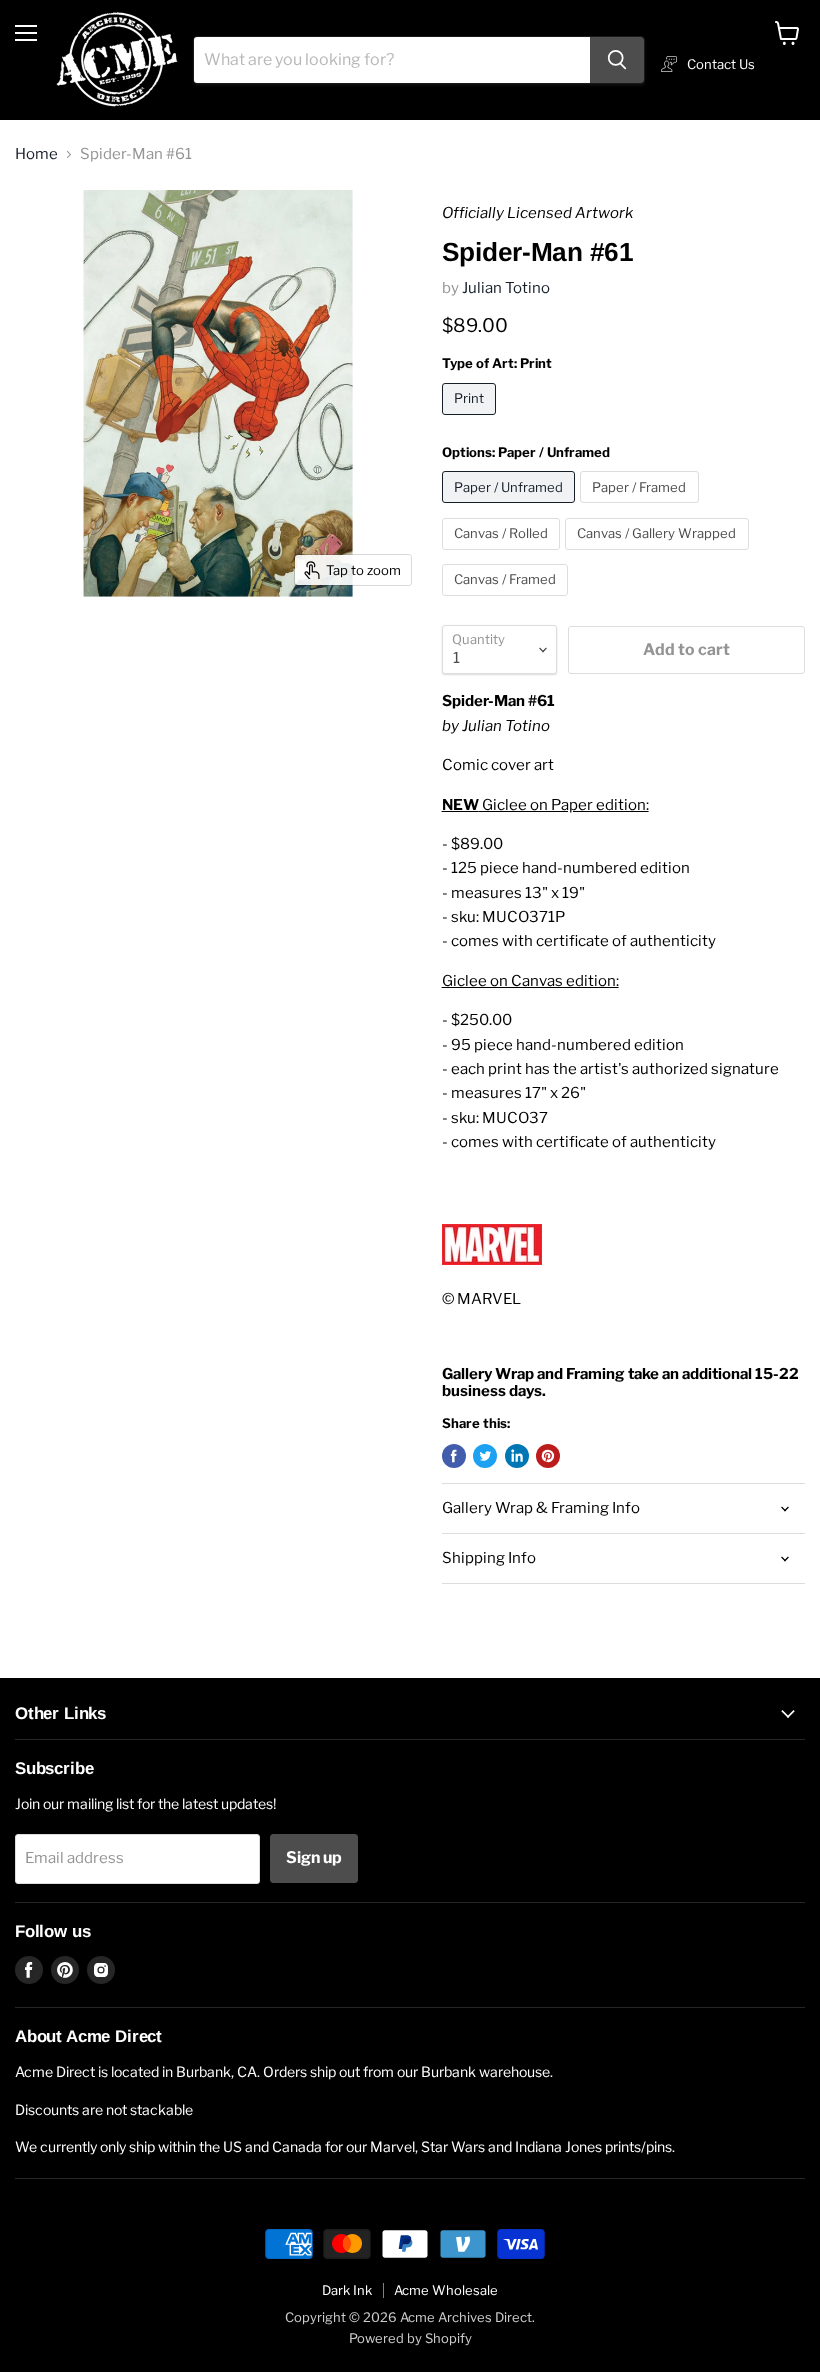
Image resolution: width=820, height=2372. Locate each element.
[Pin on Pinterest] (548, 1456)
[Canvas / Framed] (508, 601)
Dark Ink (347, 2290)
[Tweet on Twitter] (485, 1456)
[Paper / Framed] (642, 508)
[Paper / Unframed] (511, 508)
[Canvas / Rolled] (504, 555)
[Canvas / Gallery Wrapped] (659, 555)
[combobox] (392, 60)
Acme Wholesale (446, 2290)
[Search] (617, 60)
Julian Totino (506, 288)
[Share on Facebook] (454, 1456)
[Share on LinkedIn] (517, 1456)
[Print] (472, 420)
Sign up (314, 1857)
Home (36, 154)
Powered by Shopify (410, 2338)
